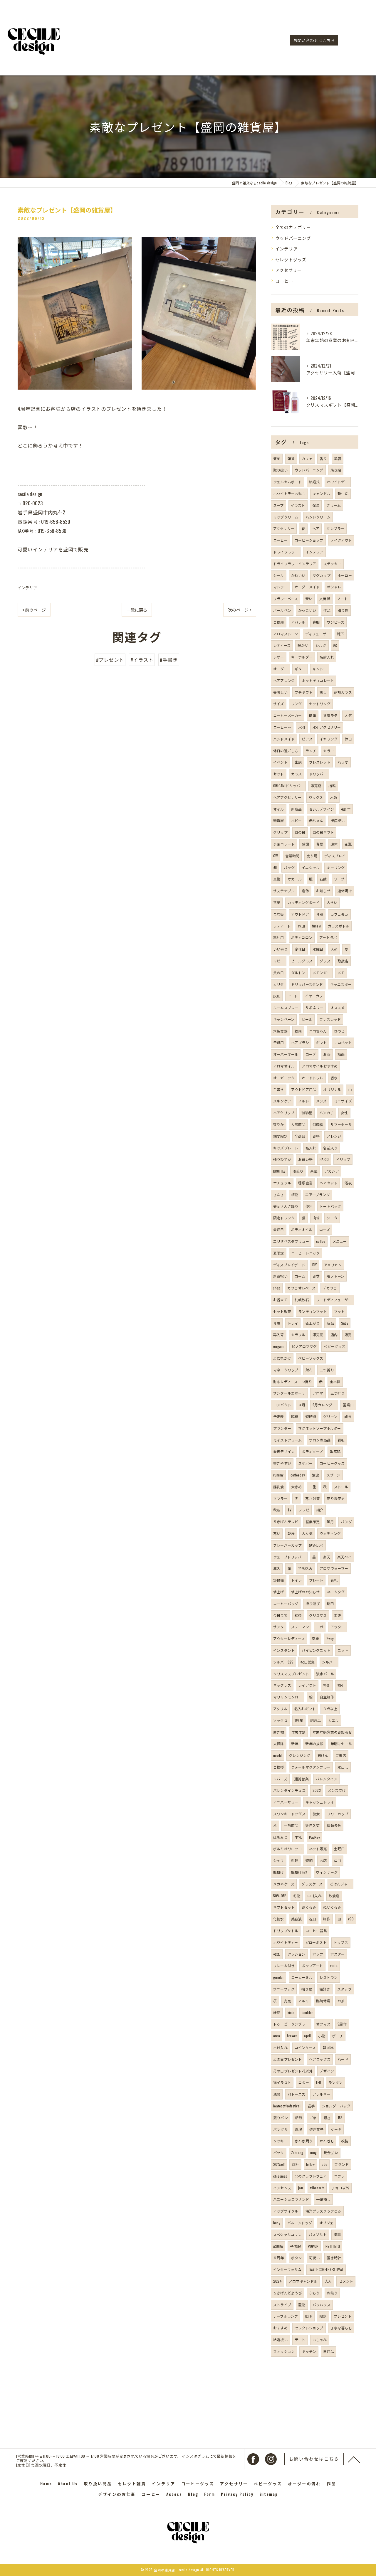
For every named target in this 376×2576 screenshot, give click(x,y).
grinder (278, 1977)
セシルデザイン (322, 809)
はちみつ (280, 1837)
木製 (334, 797)
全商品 (300, 1136)
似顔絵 (318, 1124)
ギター (300, 669)
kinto (291, 2012)
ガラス (297, 774)
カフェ (307, 458)
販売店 (316, 786)
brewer (292, 2036)
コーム (300, 1276)
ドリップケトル (286, 1931)
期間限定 (280, 1136)
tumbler (307, 2012)
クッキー (280, 2141)
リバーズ (280, 1779)
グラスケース (312, 1884)
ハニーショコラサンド (291, 2199)
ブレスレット (320, 762)
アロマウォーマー (334, 1568)
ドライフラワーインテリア (295, 564)
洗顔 (277, 2094)
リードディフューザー (334, 1300)
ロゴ (338, 1860)
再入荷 (279, 1335)
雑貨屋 (279, 820)
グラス (325, 961)
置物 (302, 2305)
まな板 (279, 914)
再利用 (279, 937)
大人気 (307, 1533)
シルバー (329, 1662)
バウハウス (322, 2305)
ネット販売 (318, 1849)
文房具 (325, 598)
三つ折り (338, 1393)
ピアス (307, 739)
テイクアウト (341, 540)
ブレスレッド (330, 1019)
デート (300, 2340)
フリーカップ (338, 1814)
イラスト (298, 505)
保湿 (316, 505)
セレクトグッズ (291, 259)
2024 (277, 2281)
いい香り (280, 949)
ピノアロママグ (304, 1346)
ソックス (280, 1720)
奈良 (314, 1171)
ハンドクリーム (318, 517)
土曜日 (339, 1849)
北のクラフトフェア (311, 2176)
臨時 (295, 1416)
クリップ (280, 832)
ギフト (322, 1042)
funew (317, 926)
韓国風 (328, 2047)
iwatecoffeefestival (287, 2106)
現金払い (331, 2152)
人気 (348, 715)
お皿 (301, 926)
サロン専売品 (320, 1440)
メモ (341, 973)
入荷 (334, 949)
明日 (330, 1603)
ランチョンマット (313, 1311)
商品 (330, 1323)
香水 (334, 1078)
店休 (305, 891)
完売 (287, 2001)
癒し (323, 692)
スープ (278, 505)
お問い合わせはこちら (314, 40)
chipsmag (280, 2176)
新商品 (297, 809)
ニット (343, 1650)
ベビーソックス (311, 1358)
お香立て (280, 1300)
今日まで (280, 1615)
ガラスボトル (339, 926)
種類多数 (334, 1825)
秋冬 (277, 1510)
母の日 (300, 832)
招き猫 (307, 1989)
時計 (295, 2164)
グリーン (330, 1416)
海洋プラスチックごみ (323, 2211)
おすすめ (280, 2328)
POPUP (313, 2246)
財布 (309, 1370)
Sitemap (269, 2494)
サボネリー (314, 1007)
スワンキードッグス (289, 1814)
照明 (309, 2316)
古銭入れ (280, 2047)
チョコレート (284, 844)
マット (339, 1311)
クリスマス (318, 1615)
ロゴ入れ (314, 1896)
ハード (343, 2059)
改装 (345, 2141)
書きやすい (282, 1463)
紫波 (315, 1475)
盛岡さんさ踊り (286, 1206)
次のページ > (240, 610)
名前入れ (327, 657)
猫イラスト (282, 2082)
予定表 (279, 1416)
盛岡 (277, 458)
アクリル (280, 1709)
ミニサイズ (343, 1101)
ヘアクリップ (284, 1113)
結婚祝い (280, 2340)
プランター (282, 1428)
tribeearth (317, 2188)
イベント (280, 762)
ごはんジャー (340, 1884)
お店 (323, 1860)
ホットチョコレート (318, 680)
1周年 (299, 1720)
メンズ (322, 1101)
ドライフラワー (286, 552)
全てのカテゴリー (293, 227)
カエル (334, 1720)
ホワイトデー (338, 482)
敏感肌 (335, 1451)
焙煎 (298, 2118)
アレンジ (334, 1136)
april (307, 2036)
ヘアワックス (320, 2059)
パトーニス (297, 2094)
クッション (297, 1954)
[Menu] (362, 33)
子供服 (295, 2246)
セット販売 (282, 1311)
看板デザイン (284, 1451)
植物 (295, 1194)
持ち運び (313, 1603)
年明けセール (341, 1744)
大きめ (297, 1487)
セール (307, 1019)
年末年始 (298, 1732)
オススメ (338, 1007)
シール (279, 575)
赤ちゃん (316, 820)
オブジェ (327, 2223)
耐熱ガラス (343, 692)
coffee (321, 1241)
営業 (277, 902)
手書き (279, 1089)
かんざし (327, 2141)
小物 (322, 2036)
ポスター (338, 1954)
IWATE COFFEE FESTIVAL (326, 2269)
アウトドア (300, 914)
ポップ (318, 1954)
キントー (320, 669)
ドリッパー (318, 774)
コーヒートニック (305, 1253)
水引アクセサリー (327, 727)
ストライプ (282, 2305)
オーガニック (284, 1078)
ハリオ (343, 762)
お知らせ (323, 891)
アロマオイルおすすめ (320, 1066)
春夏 (320, 844)
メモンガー (322, 973)
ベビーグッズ (334, 1346)
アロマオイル (284, 1066)
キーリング (336, 867)
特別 (327, 1685)
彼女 (316, 1814)
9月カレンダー (324, 1405)
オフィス (323, 2024)
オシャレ (334, 587)
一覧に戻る (137, 610)
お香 (327, 1054)
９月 (302, 1405)
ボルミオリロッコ (288, 1849)
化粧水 (279, 1919)
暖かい (303, 645)
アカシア (332, 1171)
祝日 (313, 1919)
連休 (334, 844)
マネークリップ (286, 1370)
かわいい (298, 575)
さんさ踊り (304, 2141)
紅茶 (298, 1615)
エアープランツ (317, 1194)
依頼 (298, 1031)
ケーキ (336, 2129)
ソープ (339, 879)
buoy (277, 2223)
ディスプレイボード (289, 1265)
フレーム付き (284, 1965)
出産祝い (338, 820)
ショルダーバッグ (336, 2106)
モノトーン (335, 1276)
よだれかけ (282, 1358)
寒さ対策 (312, 1498)
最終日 (279, 1229)
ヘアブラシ (300, 1042)
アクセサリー (288, 270)
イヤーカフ (314, 996)
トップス (341, 1942)
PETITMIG (333, 2246)
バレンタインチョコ (289, 1790)
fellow (310, 2164)
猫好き (325, 1989)
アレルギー (322, 2094)
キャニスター (341, 984)
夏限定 (279, 1253)
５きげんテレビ (286, 1522)
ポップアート (312, 1965)
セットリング (320, 704)
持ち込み (305, 1568)
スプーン (333, 1475)
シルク (321, 645)
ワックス (316, 797)
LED (319, 2082)
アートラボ (328, 937)
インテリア (27, 587)
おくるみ (309, 1907)
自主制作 (327, 1697)
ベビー (297, 820)
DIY (315, 1265)
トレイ (293, 1323)
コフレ (339, 2176)
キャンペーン (284, 1019)
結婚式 (314, 482)
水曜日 (318, 949)
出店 (298, 762)
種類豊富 (305, 1183)
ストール (341, 1487)
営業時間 (292, 856)
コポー (304, 2082)
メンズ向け (337, 1790)
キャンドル (322, 493)
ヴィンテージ (327, 1872)
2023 (317, 1790)
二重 (313, 1487)
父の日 (279, 973)
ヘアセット (329, 1183)
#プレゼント (110, 660)
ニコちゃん (318, 1031)
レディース (282, 645)
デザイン (327, 2071)
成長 (348, 1416)
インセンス (282, 2188)
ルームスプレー (286, 1007)
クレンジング (299, 1755)
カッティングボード (304, 902)
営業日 (348, 1405)
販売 (348, 1335)
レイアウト (307, 1685)
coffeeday (298, 1475)
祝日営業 (308, 1662)
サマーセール (341, 1124)
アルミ (304, 2001)
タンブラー (335, 528)
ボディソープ (312, 1451)
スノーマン (300, 1627)
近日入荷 (312, 1825)
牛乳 (298, 1837)
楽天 (326, 1557)
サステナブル (284, 891)
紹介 (320, 1510)
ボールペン (282, 610)
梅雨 (341, 1054)
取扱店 (343, 961)
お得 (316, 1136)
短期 (309, 1860)
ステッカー (332, 564)
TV (289, 1510)
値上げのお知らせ (305, 1592)
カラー (329, 751)
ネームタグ (336, 1592)
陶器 (337, 2234)
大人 (328, 2281)
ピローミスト (316, 1942)
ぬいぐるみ (332, 1907)
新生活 (343, 493)
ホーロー (345, 575)
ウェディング (330, 1533)
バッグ (289, 867)
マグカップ (322, 575)
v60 (351, 1919)
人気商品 (298, 1124)
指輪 (332, 786)
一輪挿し (323, 2199)
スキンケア (282, 1101)
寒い (277, 1533)
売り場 (312, 856)
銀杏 (327, 2118)
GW (276, 856)
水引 (302, 727)
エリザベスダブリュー (291, 1241)
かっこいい (307, 610)
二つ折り (327, 1370)
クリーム (334, 505)
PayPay (314, 1837)
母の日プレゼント (288, 2059)
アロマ (318, 1393)
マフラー (280, 1498)
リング (297, 704)
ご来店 (341, 1755)
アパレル (298, 622)
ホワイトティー (286, 1942)
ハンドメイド (284, 739)
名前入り (330, 1148)
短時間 (311, 1416)
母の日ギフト (323, 832)
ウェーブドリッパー (289, 1557)
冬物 (296, 1896)
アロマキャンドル (303, 2281)
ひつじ (339, 1031)
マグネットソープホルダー (319, 1428)
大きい (332, 902)
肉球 (316, 1218)
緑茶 (277, 2012)
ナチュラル (282, 1183)
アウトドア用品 (304, 1089)
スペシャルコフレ (287, 2234)
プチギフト (304, 692)
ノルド (304, 1101)
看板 (341, 1440)
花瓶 (348, 844)
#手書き (169, 660)
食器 (320, 914)
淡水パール (325, 1674)
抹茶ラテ (330, 715)
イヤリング (329, 739)
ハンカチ (327, 1113)
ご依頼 (279, 622)
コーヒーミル (302, 1977)
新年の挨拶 (314, 1744)
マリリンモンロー (288, 1697)
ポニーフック (284, 1989)
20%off (279, 2164)
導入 (277, 1568)
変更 (338, 1615)
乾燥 (291, 1533)
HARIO (324, 1159)
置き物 (279, 1732)
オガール (295, 879)
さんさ (279, 1194)
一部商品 (291, 1825)
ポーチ (338, 2036)
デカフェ (330, 1288)
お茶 (341, 2001)
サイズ (279, 704)
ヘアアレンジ (284, 680)
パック (279, 2152)
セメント (346, 2281)
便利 (309, 1206)
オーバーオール (286, 1054)
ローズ (325, 1229)
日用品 (329, 2351)
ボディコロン (302, 937)
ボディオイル (302, 1229)
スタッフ (344, 1989)
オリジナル (332, 1089)
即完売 (318, 1335)
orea (277, 2036)
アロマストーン (286, 634)
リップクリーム (286, 517)
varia (334, 1965)
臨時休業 (323, 2001)
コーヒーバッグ (286, 1603)
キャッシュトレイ (320, 1802)
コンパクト (282, 1405)
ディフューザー (318, 634)
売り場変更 (336, 1498)
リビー (279, 961)
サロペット (343, 1042)
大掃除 (279, 1744)
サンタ (279, 1627)
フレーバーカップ (288, 1545)
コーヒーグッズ (332, 1463)
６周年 (279, 2258)
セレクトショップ (309, 2328)
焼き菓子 (317, 2129)
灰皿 (277, 996)
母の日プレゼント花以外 (293, 2071)
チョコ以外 (340, 2188)
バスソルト (318, 2234)
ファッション (284, 2351)
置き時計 (334, 2258)
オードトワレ (312, 1078)
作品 (327, 610)
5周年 (342, 2024)
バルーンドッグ (300, 2223)
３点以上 (330, 1709)
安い (309, 598)
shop (277, 1288)
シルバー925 (283, 1662)
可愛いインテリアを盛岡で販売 (53, 549)
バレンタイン (327, 1779)
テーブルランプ (286, 2316)
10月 (330, 1522)
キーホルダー (302, 657)
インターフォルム (287, 2269)
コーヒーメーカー (288, 715)
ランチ (311, 751)
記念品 (316, 1720)
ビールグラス (302, 961)
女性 (344, 1113)
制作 (327, 1919)
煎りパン (281, 2118)
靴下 (340, 634)
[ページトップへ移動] (354, 2459)
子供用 (279, 1042)
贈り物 (343, 610)
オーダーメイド (307, 587)
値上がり (312, 1323)
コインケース (305, 2047)
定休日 (300, 949)
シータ (332, 1218)
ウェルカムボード (288, 482)
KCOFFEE (279, 1171)
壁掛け (279, 1872)
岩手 (311, 2106)
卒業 (315, 1638)
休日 (348, 739)
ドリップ (343, 1159)
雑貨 (291, 458)
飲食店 (334, 1896)
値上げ (279, 1592)
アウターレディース (289, 1638)
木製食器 (280, 1031)
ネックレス (282, 1685)
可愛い (314, 2258)
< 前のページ (34, 610)
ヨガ (320, 1627)
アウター (338, 1627)
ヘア (316, 528)
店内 (334, 1335)
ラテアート (282, 926)
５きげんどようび (288, 2293)
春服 (316, 622)
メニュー (340, 1241)
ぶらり (314, 2293)
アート (293, 996)
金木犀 (335, 1382)
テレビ (304, 1510)
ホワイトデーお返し (289, 493)
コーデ (311, 1054)
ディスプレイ (335, 856)
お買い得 (305, 1159)
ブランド (341, 2164)
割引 (341, 1685)
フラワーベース (286, 598)
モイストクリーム (288, 1440)
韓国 (277, 1954)
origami (279, 1346)
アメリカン (333, 1265)
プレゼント (343, 2316)
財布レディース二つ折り (293, 1382)
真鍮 (277, 879)
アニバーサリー (286, 1802)
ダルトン (298, 973)
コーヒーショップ (309, 540)
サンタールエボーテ (289, 1393)
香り (323, 458)
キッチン (309, 2351)
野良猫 (279, 1580)
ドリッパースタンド (307, 984)
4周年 (346, 809)
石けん (323, 1755)
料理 (295, 1860)
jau (301, 2188)
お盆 (316, 1276)
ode (324, 2164)
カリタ (279, 984)
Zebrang (297, 2152)
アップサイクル (286, 2211)
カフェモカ (339, 914)
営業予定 (313, 1522)
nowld (277, 1755)
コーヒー (284, 281)
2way (330, 1638)
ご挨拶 (279, 1767)
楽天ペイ (344, 1557)
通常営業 (302, 1779)
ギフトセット (284, 1907)
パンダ (346, 1522)
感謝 (305, 844)
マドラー (280, 587)
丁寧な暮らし (341, 2328)
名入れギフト (305, 1709)
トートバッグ (330, 1206)
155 (340, 2118)
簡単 (313, 715)
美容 (338, 458)
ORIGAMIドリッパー (288, 786)
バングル (281, 2129)
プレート (316, 1580)
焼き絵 (336, 470)
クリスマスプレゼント (291, 1674)
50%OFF (280, 1896)
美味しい (280, 692)
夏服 (298, 2129)
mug (313, 2152)
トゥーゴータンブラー (291, 2024)
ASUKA (278, 2246)
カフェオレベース (302, 1288)
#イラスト (142, 660)
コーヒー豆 (282, 727)
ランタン (336, 2082)
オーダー (280, 669)
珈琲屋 (307, 1113)
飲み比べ (316, 1545)
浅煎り (298, 1171)
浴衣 (348, 1183)
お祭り (332, 2293)
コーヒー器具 (316, 1931)
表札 (334, 1580)
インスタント (284, 1650)
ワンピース (335, 622)
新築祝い (280, 1276)
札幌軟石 (302, 1300)
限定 (323, 2316)
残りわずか (282, 1159)
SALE (345, 1323)
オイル (279, 809)
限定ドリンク (284, 1218)
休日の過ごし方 (286, 751)
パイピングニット (316, 1650)
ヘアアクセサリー (287, 797)
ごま (313, 2118)
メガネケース (284, 1884)
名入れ (311, 1148)
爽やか (279, 1124)
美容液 (297, 1919)
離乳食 (279, 1487)
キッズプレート (286, 1148)
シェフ (279, 1860)
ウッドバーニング (293, 238)
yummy (278, 1475)
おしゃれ (320, 2340)
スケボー (305, 1463)
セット (279, 774)
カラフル (298, 1335)
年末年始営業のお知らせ (332, 1732)
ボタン (297, 2258)
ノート (343, 598)
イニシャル (311, 867)
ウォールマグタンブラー (311, 1767)
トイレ (297, 1580)
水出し (343, 1767)
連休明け (345, 891)
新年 (295, 1744)
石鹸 (323, 879)
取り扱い (280, 470)
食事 (277, 1323)
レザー (279, 657)
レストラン (329, 1977)
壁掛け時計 (300, 1872)
